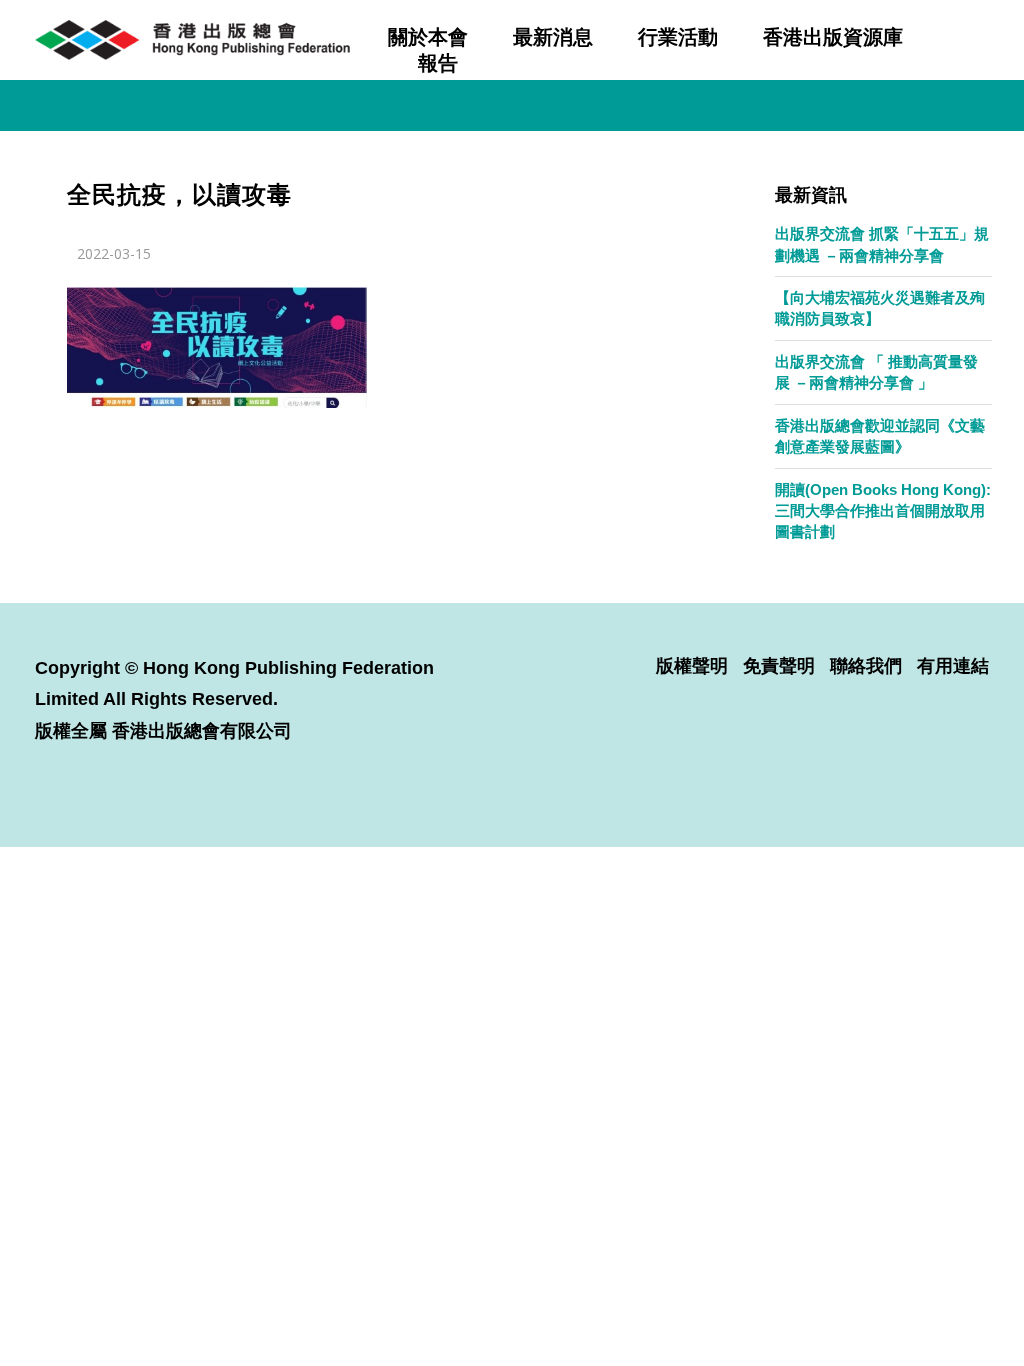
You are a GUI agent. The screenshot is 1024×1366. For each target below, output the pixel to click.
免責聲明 (779, 666)
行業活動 (678, 37)
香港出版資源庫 (833, 37)
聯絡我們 (866, 666)
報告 (438, 63)
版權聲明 (692, 666)
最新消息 (553, 37)
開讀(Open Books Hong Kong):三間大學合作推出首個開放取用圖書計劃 (883, 511)
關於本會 (428, 37)
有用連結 (953, 666)
